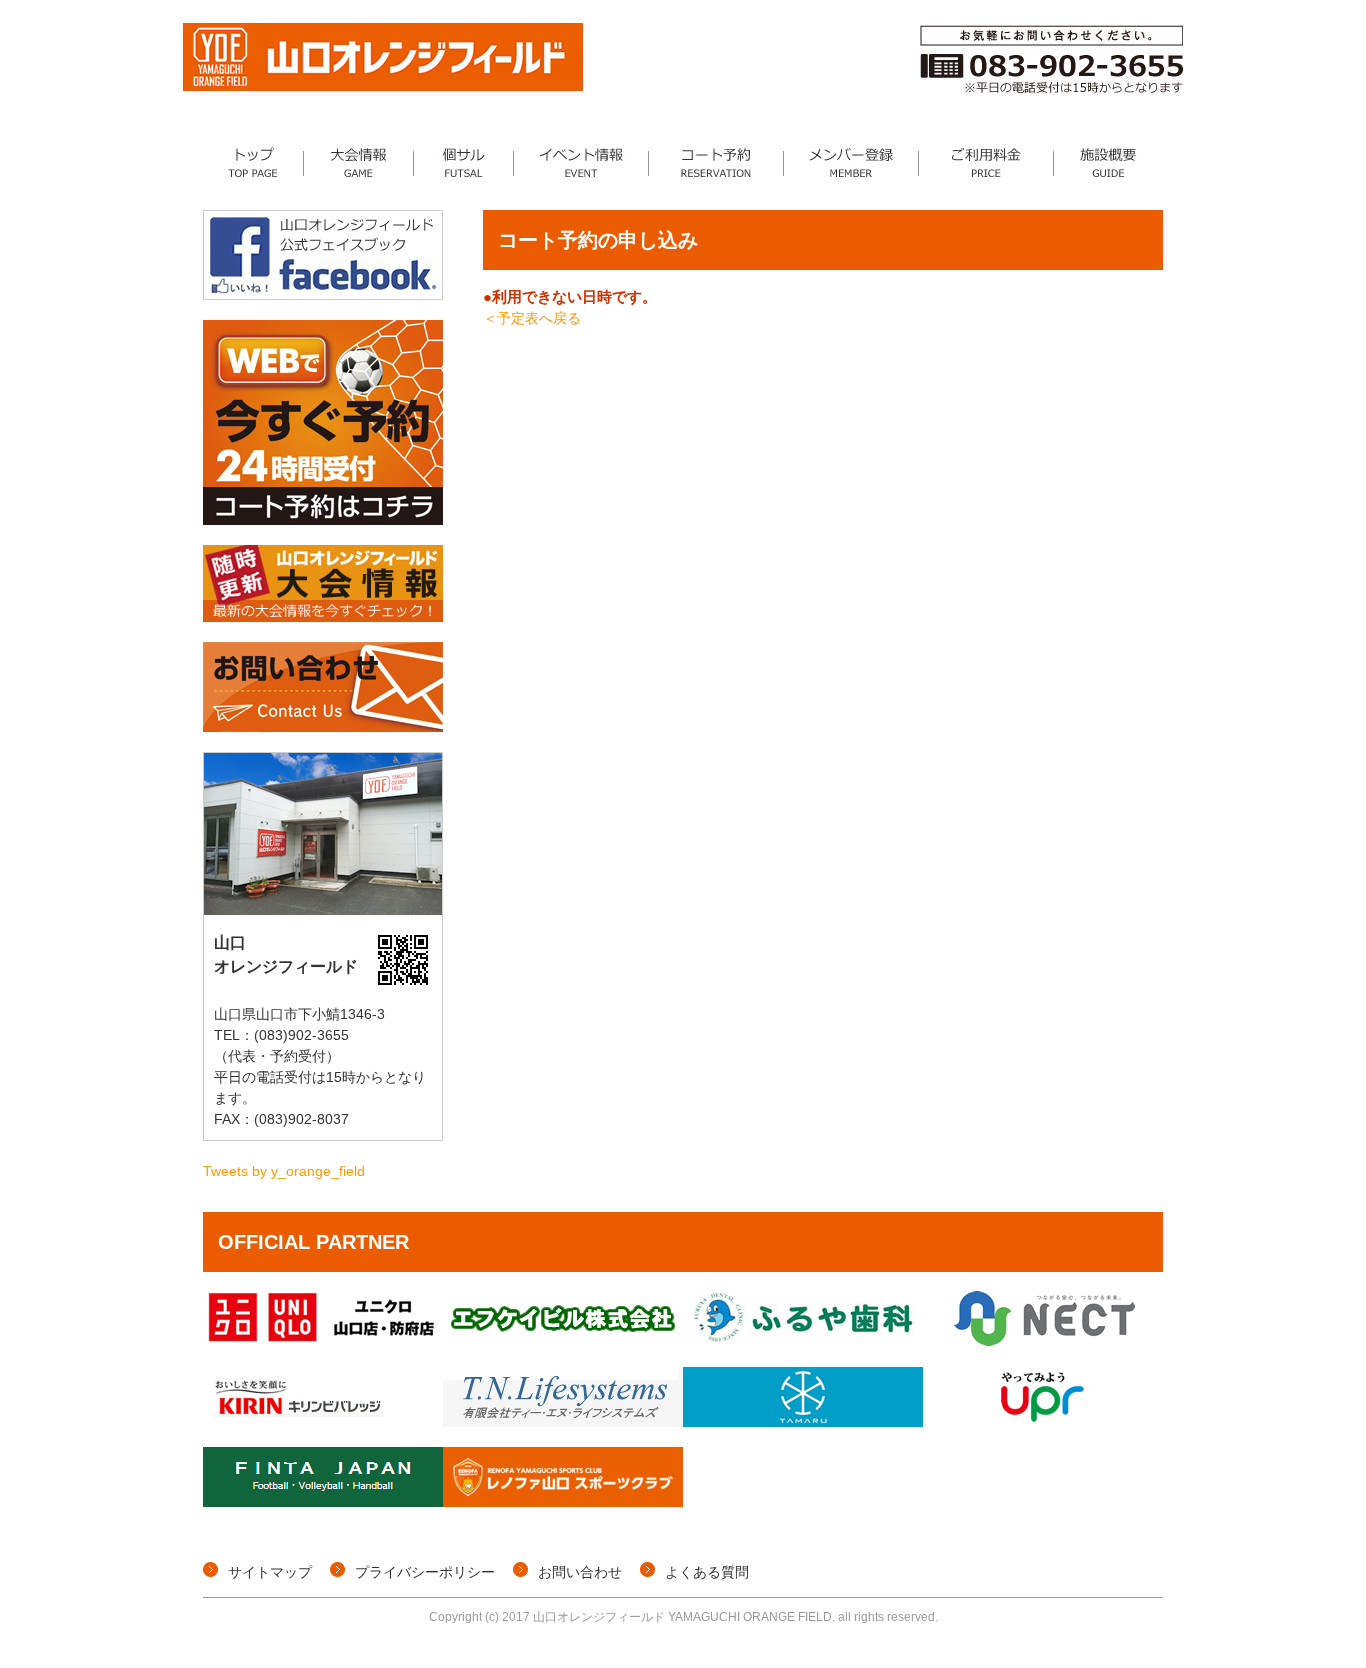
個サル (464, 163)
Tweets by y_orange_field (284, 1171)
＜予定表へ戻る (532, 318)
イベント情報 (581, 163)
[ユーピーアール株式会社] (1043, 1422)
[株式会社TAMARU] (803, 1422)
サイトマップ (270, 1572)
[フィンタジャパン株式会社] (323, 1502)
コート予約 (716, 163)
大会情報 (359, 163)
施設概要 (1108, 163)
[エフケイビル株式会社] (563, 1342)
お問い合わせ (580, 1572)
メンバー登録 (851, 163)
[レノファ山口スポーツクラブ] (563, 1502)
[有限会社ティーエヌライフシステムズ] (563, 1422)
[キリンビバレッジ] (323, 1422)
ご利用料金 (986, 163)
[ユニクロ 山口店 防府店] (323, 1342)
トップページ (253, 163)
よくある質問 (707, 1572)
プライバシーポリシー (425, 1572)
